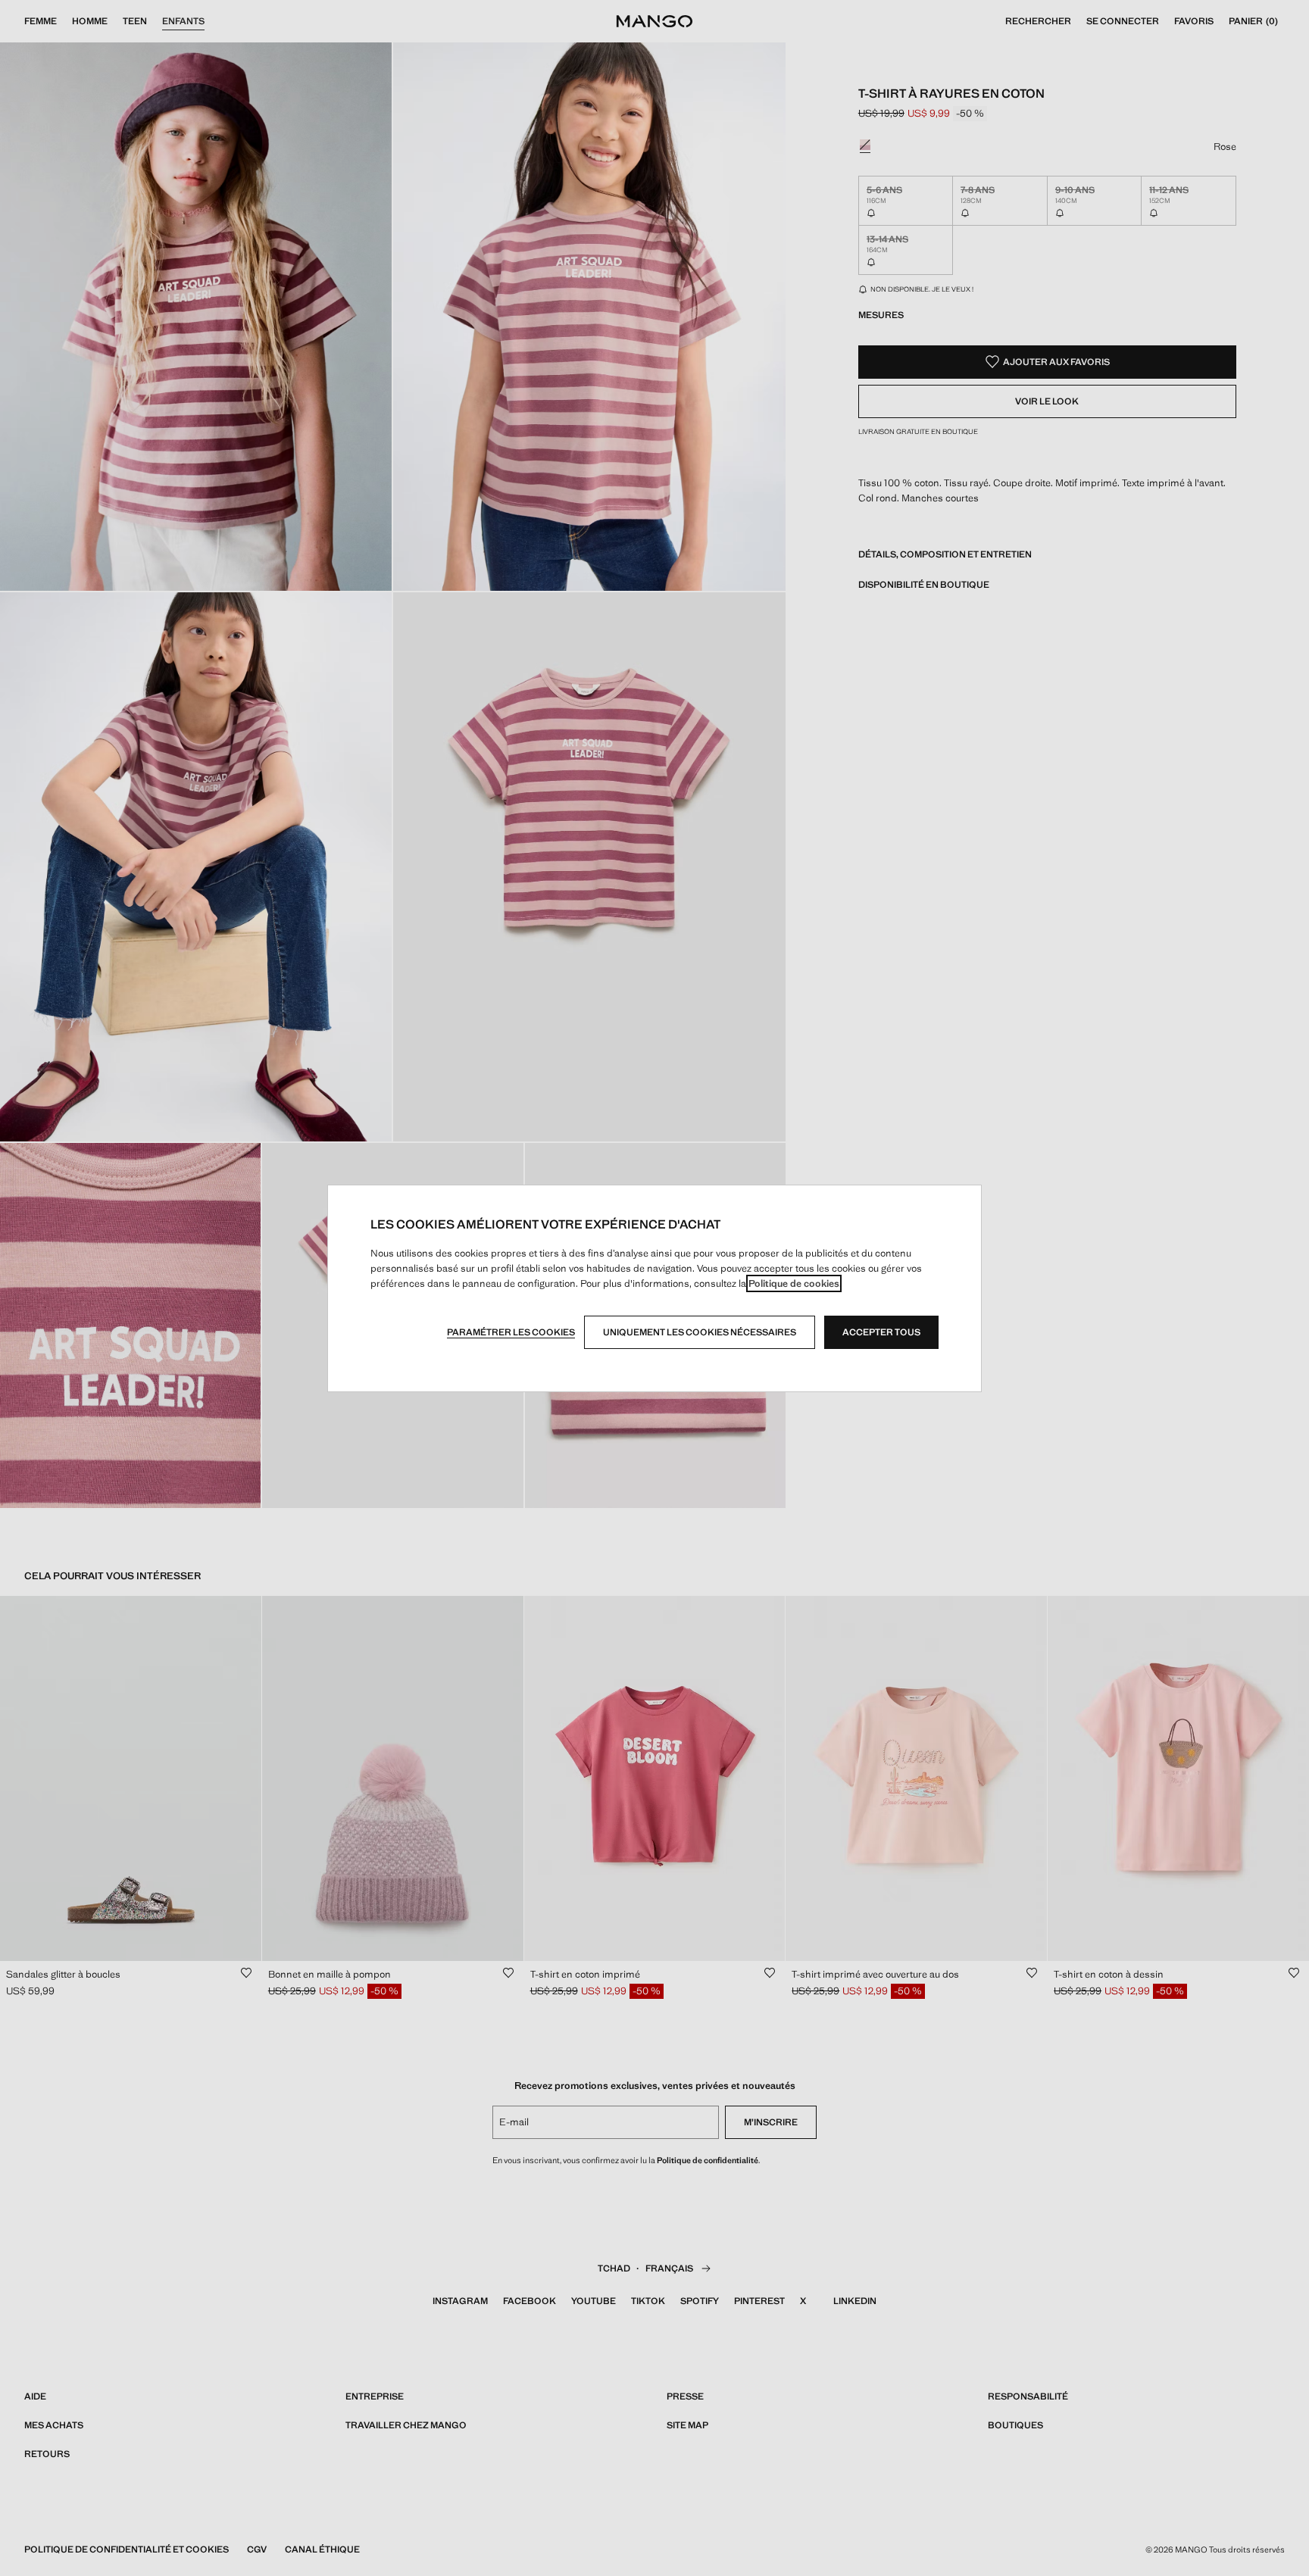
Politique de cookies (794, 1283)
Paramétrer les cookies (511, 1332)
